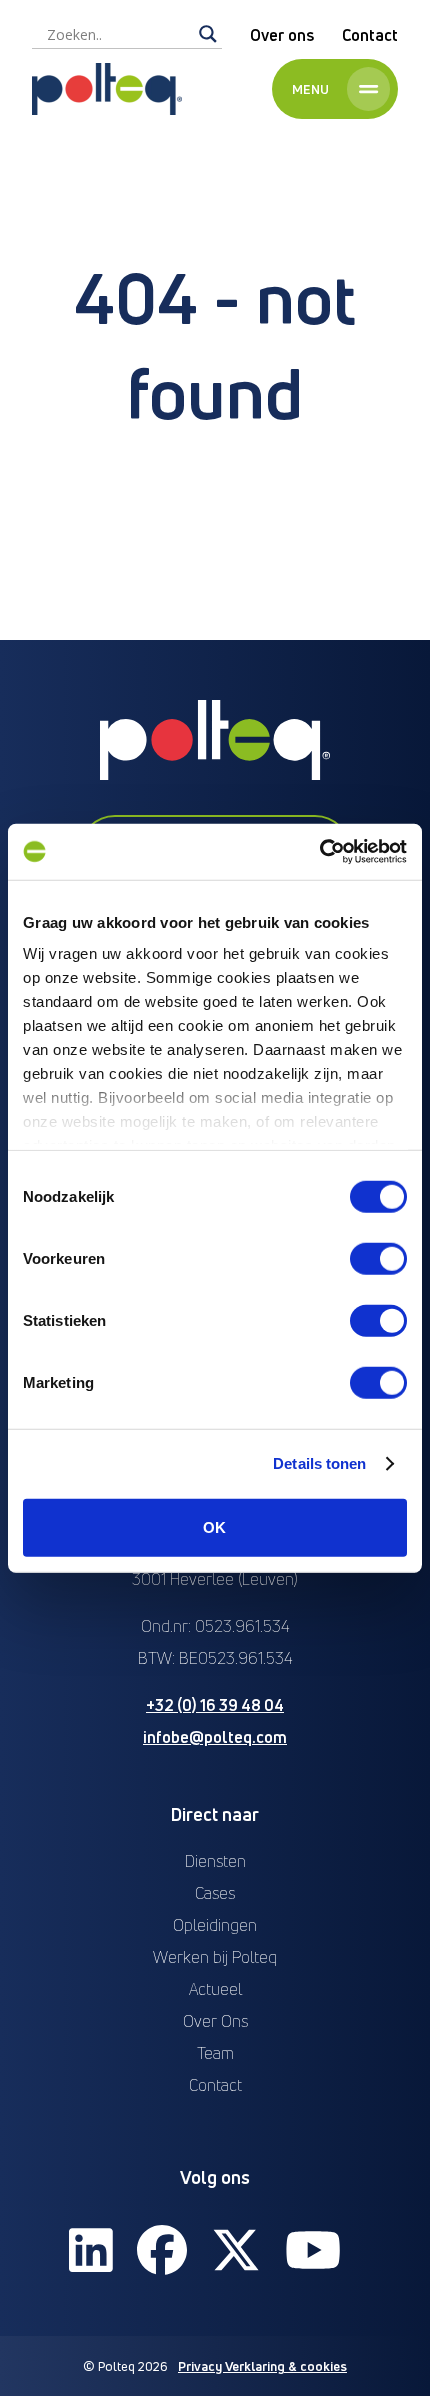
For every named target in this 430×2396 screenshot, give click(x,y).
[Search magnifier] (208, 34)
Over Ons (215, 2021)
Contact (370, 35)
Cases (215, 1893)
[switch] (378, 1258)
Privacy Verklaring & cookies (262, 2366)
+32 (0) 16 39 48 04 (215, 1705)
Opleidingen (215, 1925)
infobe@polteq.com (215, 1737)
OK (214, 1526)
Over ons (282, 35)
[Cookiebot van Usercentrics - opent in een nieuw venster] (319, 852)
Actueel (215, 1989)
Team (215, 2053)
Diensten (215, 1861)
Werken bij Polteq (215, 1957)
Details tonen (319, 1463)
